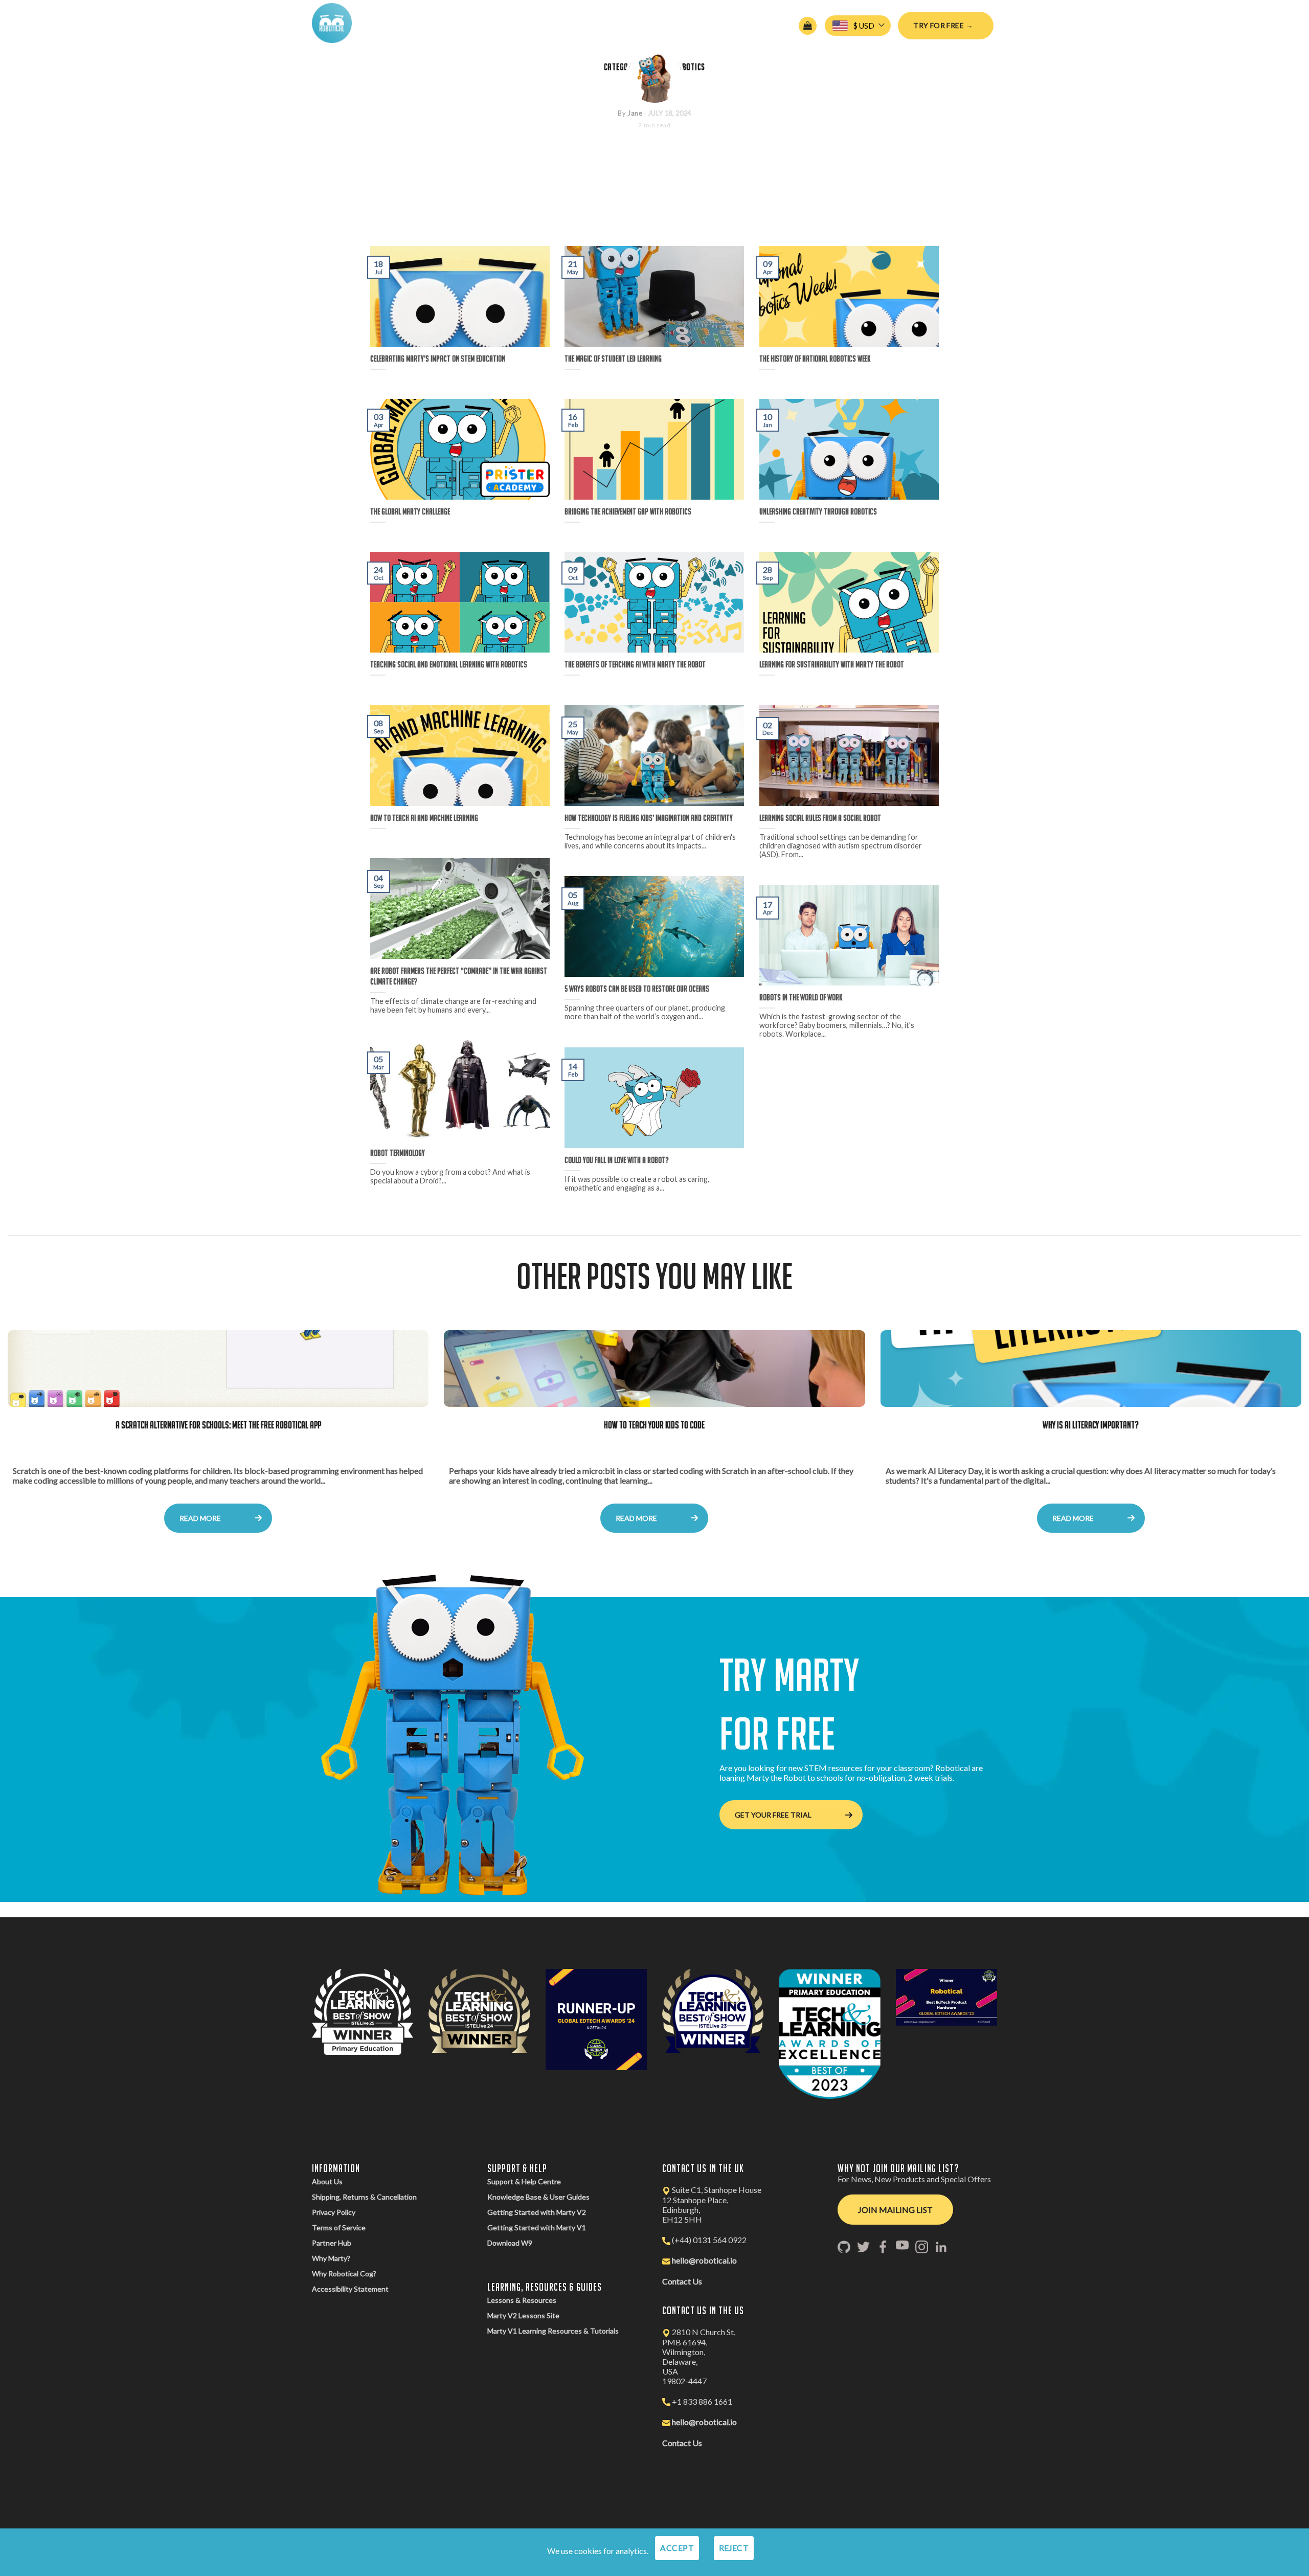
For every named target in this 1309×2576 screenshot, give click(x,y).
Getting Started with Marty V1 (537, 2227)
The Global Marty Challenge (410, 511)
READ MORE (200, 1518)
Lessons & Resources (522, 2300)
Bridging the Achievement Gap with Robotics (628, 511)
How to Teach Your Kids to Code (654, 1425)
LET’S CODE (537, 23)
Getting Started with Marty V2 (537, 2212)
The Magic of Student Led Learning (613, 359)
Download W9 (510, 2243)
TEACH (499, 23)
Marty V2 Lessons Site (523, 2315)
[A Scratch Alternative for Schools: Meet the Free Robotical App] (218, 1369)
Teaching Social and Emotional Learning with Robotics (449, 664)
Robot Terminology (398, 1153)
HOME (380, 23)
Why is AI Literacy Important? (1091, 1425)
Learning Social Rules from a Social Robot (820, 818)
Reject (734, 2548)
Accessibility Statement (350, 2289)
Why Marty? (331, 2258)
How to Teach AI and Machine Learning (424, 818)
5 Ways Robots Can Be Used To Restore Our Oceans (637, 989)
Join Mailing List (895, 2210)
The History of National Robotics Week (815, 359)
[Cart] (808, 26)
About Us (327, 2181)
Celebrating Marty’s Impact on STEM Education (655, 197)
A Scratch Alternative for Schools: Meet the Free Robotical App (218, 1425)
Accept (677, 2548)
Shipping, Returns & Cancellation (364, 2197)
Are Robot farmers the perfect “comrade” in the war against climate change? (459, 976)
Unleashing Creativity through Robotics (818, 511)
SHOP (608, 23)
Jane (635, 113)
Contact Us (682, 2281)
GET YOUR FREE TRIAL (773, 1815)
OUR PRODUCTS (455, 23)
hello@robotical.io (704, 2260)
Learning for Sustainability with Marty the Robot (832, 664)
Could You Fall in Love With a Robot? (617, 1160)
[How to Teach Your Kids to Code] (654, 1369)
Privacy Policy (334, 2212)
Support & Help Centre (524, 2181)
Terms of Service (339, 2227)
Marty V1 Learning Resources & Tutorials (553, 2331)
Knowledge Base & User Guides (538, 2197)
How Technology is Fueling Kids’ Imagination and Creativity (649, 818)
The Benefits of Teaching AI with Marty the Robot (635, 664)
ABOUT (409, 23)
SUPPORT (577, 23)
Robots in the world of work (801, 997)
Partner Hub (332, 2243)
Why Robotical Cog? (344, 2273)
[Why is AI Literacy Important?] (1091, 1369)
